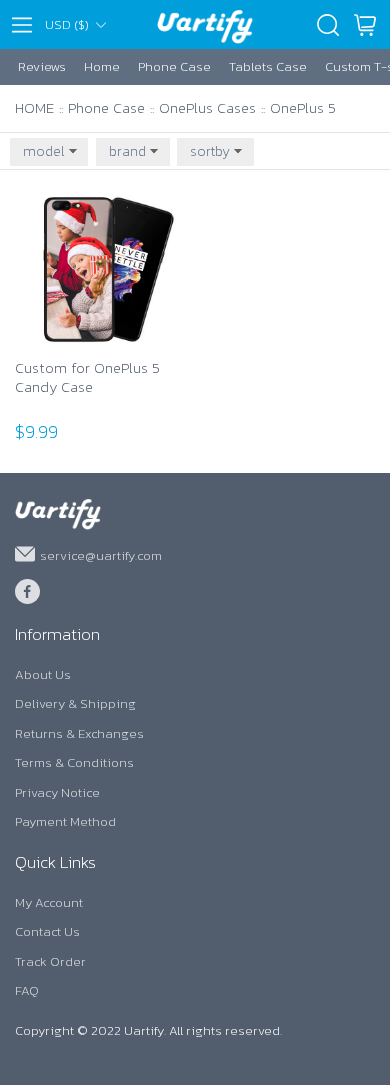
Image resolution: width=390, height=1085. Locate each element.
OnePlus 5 (303, 107)
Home (102, 66)
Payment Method (65, 821)
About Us (43, 674)
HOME (34, 107)
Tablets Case (268, 66)
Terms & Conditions (74, 762)
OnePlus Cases (207, 107)
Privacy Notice (57, 792)
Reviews (42, 66)
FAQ (27, 990)
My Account (49, 902)
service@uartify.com (101, 554)
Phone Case (174, 66)
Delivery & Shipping (75, 703)
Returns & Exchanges (79, 733)
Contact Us (47, 931)
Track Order (50, 961)
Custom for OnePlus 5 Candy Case (87, 378)
